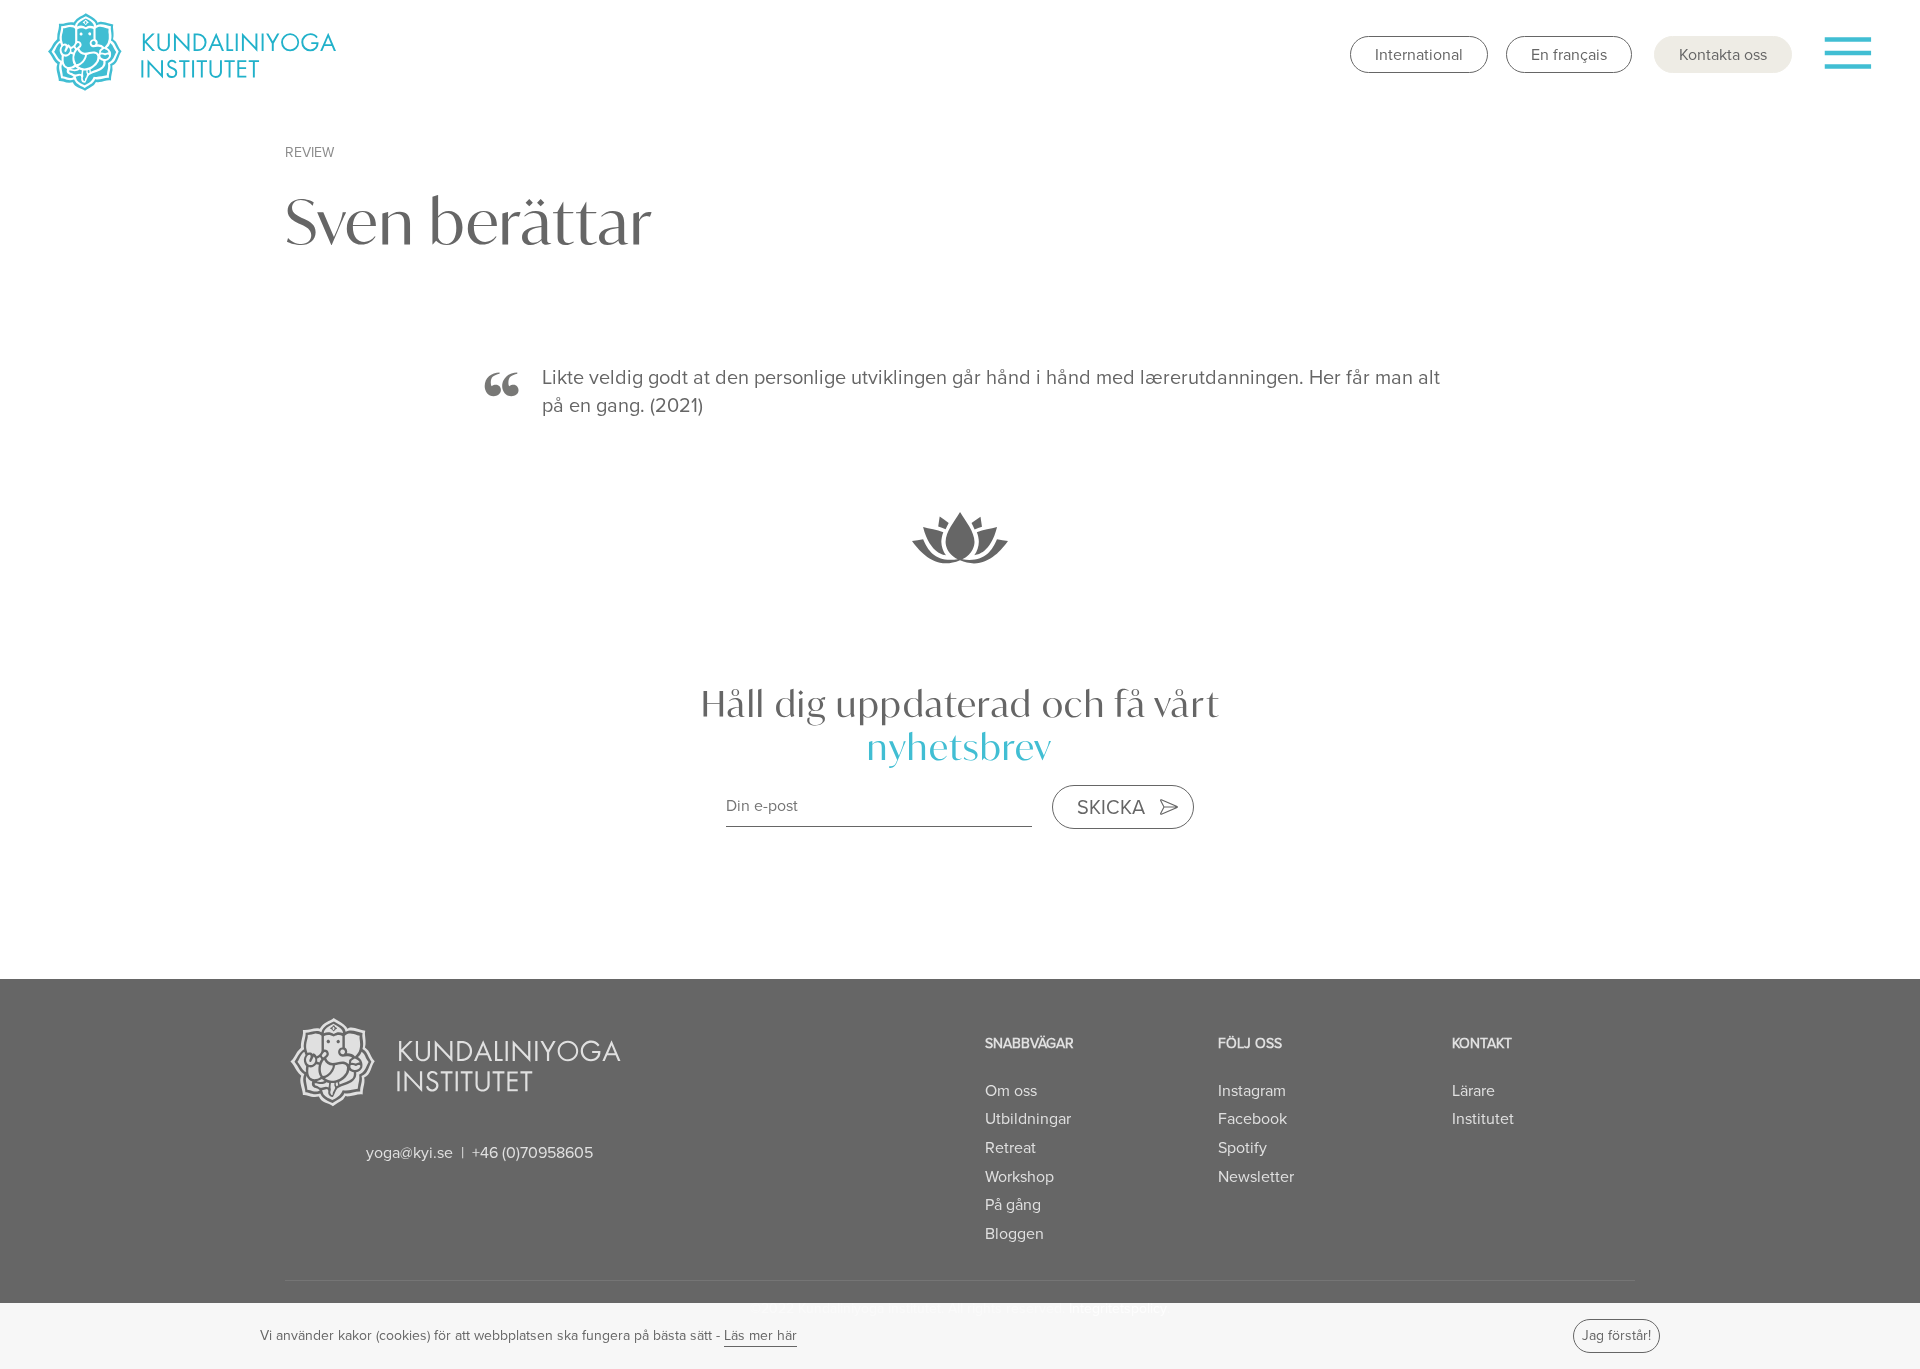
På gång (1013, 1204)
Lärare (1473, 1090)
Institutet (1483, 1118)
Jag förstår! (1616, 1335)
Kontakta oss (1723, 54)
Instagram (1252, 1090)
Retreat (1010, 1147)
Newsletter (1256, 1176)
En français (1569, 54)
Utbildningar (1028, 1118)
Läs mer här (760, 1335)
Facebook (1252, 1118)
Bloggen (1014, 1233)
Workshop (1019, 1176)
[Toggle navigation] (1847, 61)
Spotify (1242, 1147)
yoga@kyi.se (409, 1152)
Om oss (1011, 1090)
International (1419, 54)
